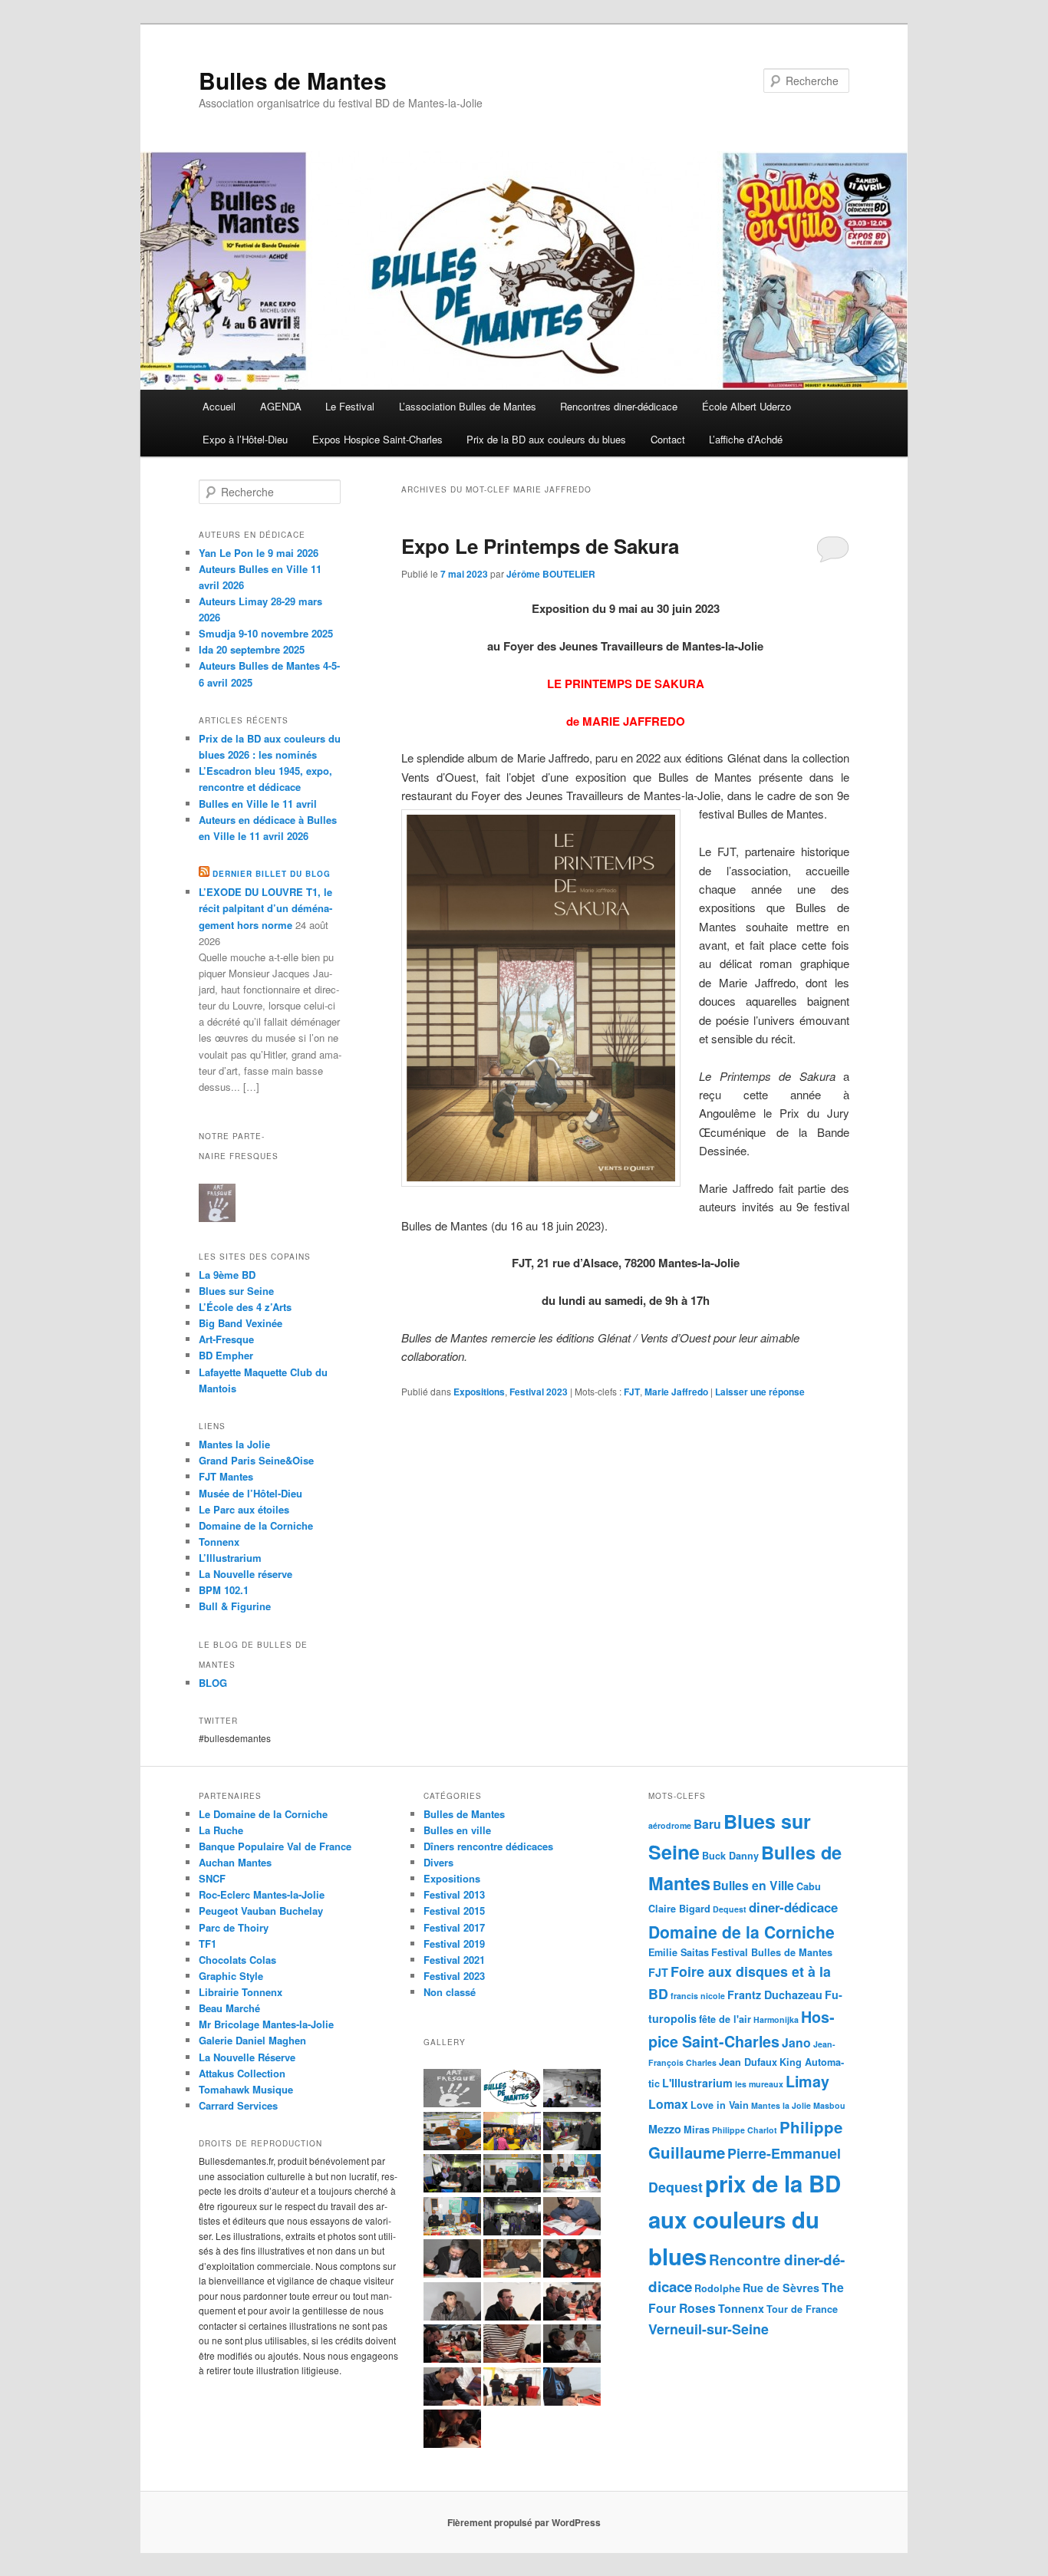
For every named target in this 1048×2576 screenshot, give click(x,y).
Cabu (809, 1886)
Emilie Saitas (679, 1952)
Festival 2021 (454, 1960)
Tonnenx (741, 2308)
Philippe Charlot (745, 2130)
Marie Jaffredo (676, 1392)
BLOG (213, 1683)
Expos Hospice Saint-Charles (377, 439)
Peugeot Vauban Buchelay (261, 1911)
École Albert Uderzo (746, 406)
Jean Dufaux (748, 2062)
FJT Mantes (226, 1476)
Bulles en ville (457, 1830)
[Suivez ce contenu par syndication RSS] (204, 874)
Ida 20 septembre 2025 (252, 649)
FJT (632, 1392)
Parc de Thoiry (234, 1927)
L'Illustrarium (697, 2083)
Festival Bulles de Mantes (772, 1952)
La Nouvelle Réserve (247, 2057)
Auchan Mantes (235, 1862)
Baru (707, 1824)
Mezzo (665, 2129)
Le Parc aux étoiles (244, 1509)
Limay (807, 2081)
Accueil (219, 406)
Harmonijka (776, 2019)
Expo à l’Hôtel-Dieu (245, 439)
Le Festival (350, 406)
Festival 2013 (454, 1894)
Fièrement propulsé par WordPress (524, 2522)
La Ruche (221, 1830)
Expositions (479, 1392)
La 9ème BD (227, 1275)
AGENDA (281, 406)
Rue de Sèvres (781, 2288)
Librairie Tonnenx (241, 1992)
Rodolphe (717, 2288)
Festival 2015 (454, 1911)
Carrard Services (238, 2105)
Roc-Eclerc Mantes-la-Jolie (262, 1894)
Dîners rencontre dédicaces (488, 1846)
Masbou (829, 2105)
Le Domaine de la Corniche (263, 1814)
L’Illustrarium (230, 1558)
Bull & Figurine (235, 1606)
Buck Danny (730, 1856)
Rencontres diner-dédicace (619, 406)
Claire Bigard (679, 1909)
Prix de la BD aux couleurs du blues (546, 439)
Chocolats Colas (237, 1960)
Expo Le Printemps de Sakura (540, 546)
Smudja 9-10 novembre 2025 (266, 633)
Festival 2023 (539, 1392)
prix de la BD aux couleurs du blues (745, 2220)
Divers (438, 1862)
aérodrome (670, 1825)
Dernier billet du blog (272, 874)
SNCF (212, 1878)
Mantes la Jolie (234, 1444)
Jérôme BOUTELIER (551, 574)
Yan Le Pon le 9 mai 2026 (259, 553)
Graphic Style (231, 1976)
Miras (697, 2130)
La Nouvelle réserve (246, 1574)
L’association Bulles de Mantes (468, 406)
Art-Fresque (226, 1339)
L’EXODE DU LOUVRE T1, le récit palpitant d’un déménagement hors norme (265, 908)
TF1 (208, 1944)
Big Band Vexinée (241, 1323)
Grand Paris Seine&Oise (256, 1460)
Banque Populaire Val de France (275, 1846)
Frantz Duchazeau (775, 1995)
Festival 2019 (454, 1944)
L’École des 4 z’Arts (245, 1307)
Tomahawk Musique (246, 2089)
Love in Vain (720, 2105)
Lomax (668, 2104)
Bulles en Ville (753, 1885)
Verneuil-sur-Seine (709, 2329)
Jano (796, 2042)
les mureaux (759, 2084)
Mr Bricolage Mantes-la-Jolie (266, 2024)
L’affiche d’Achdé (746, 439)
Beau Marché (229, 2008)
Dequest (730, 1909)
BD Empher (226, 1355)
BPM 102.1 (224, 1590)
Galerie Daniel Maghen (252, 2040)
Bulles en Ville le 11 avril (258, 804)
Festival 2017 (454, 1927)
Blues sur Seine (236, 1291)
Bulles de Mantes (293, 80)
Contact (668, 439)
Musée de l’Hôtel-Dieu (250, 1493)
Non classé (450, 1992)
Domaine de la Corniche (256, 1525)
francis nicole (698, 1996)
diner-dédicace (793, 1907)
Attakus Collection (242, 2073)
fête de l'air (725, 2019)
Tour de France (802, 2309)
